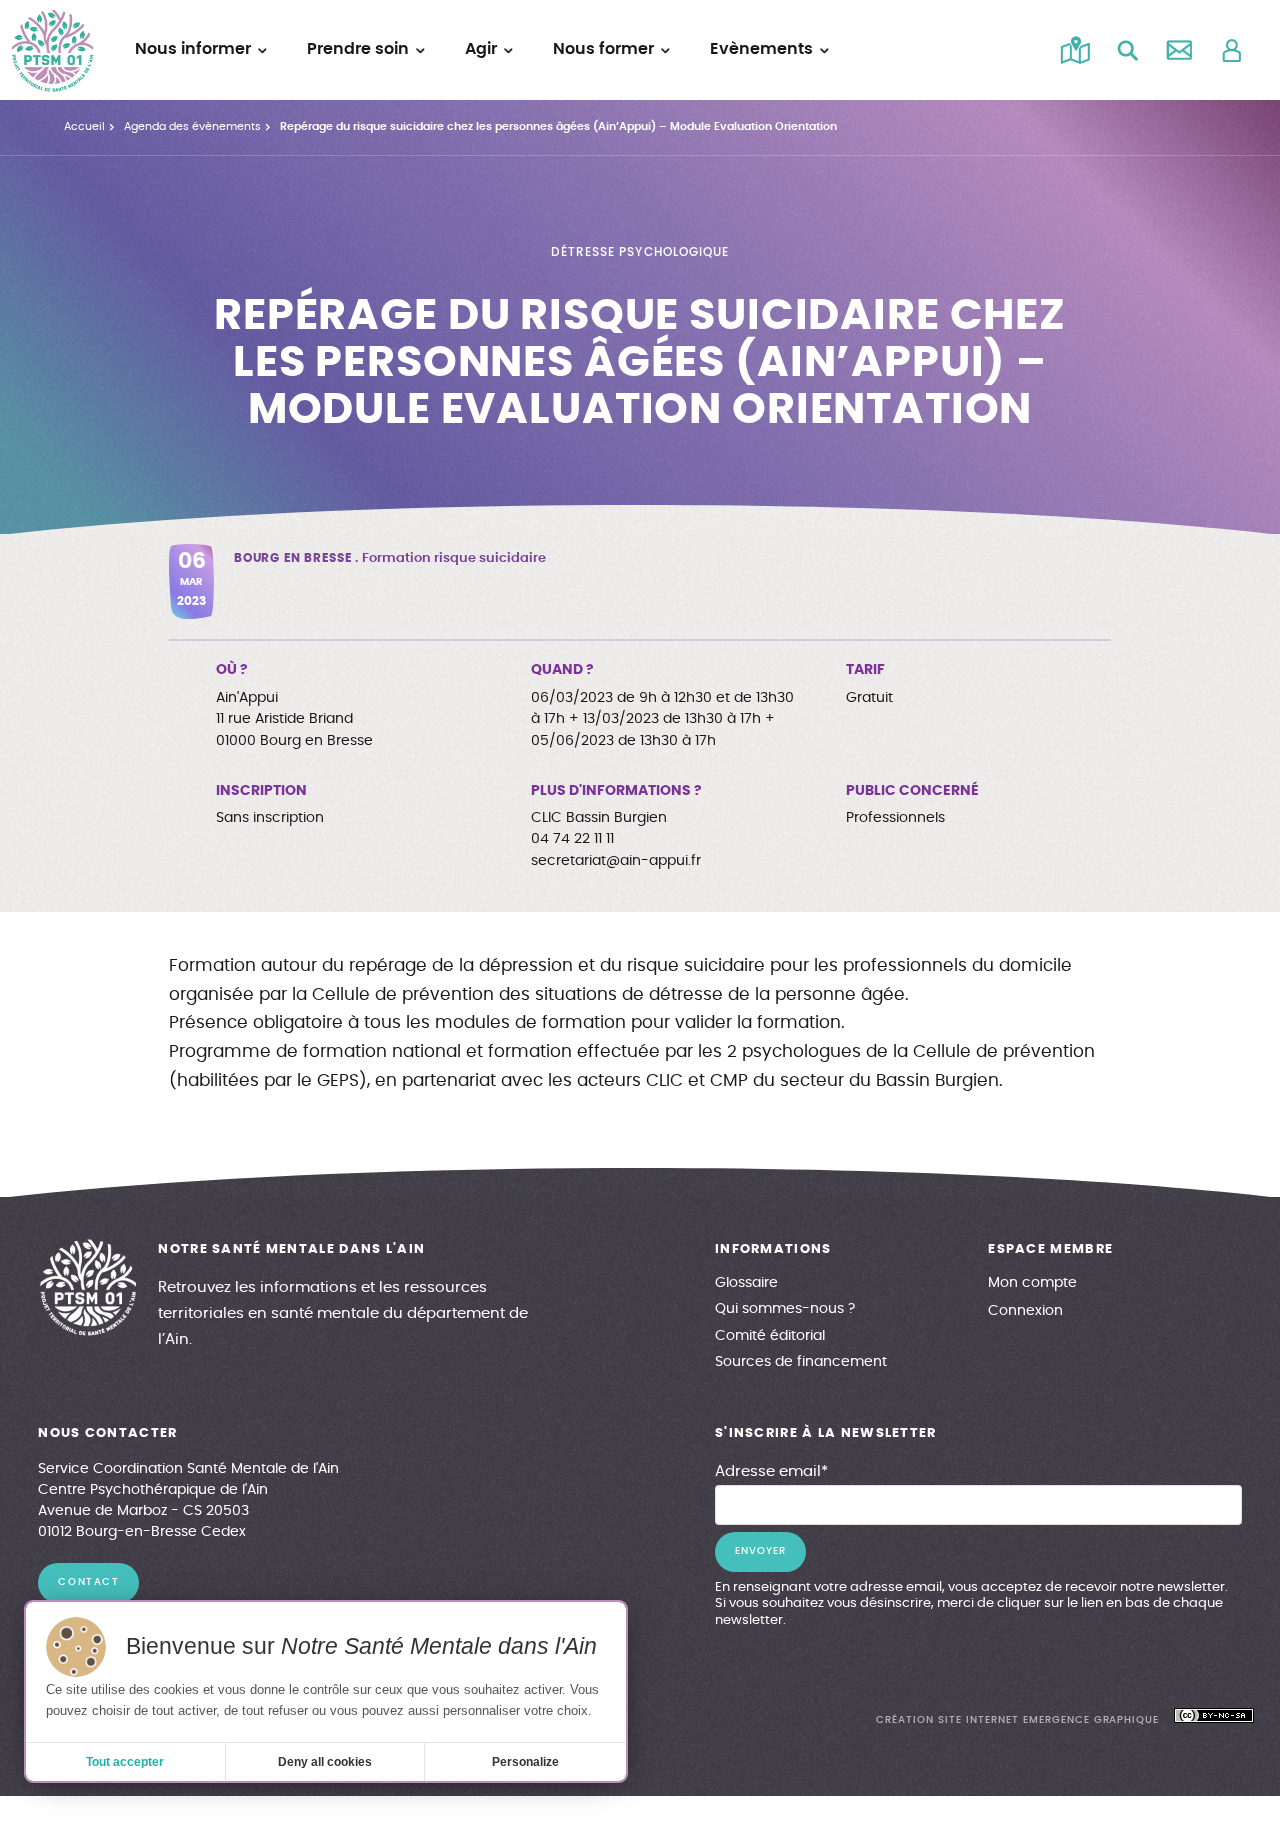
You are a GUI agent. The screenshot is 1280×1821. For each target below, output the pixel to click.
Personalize (525, 1762)
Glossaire (746, 1283)
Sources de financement (801, 1362)
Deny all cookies (325, 1762)
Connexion (1025, 1311)
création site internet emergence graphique (1017, 1720)
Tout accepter (125, 1762)
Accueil (84, 126)
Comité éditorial (770, 1336)
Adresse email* (771, 1471)
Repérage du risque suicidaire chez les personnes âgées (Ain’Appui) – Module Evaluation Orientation (558, 126)
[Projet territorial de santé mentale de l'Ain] (52, 50)
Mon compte (1032, 1283)
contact (88, 1582)
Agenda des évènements (192, 126)
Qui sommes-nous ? (785, 1309)
